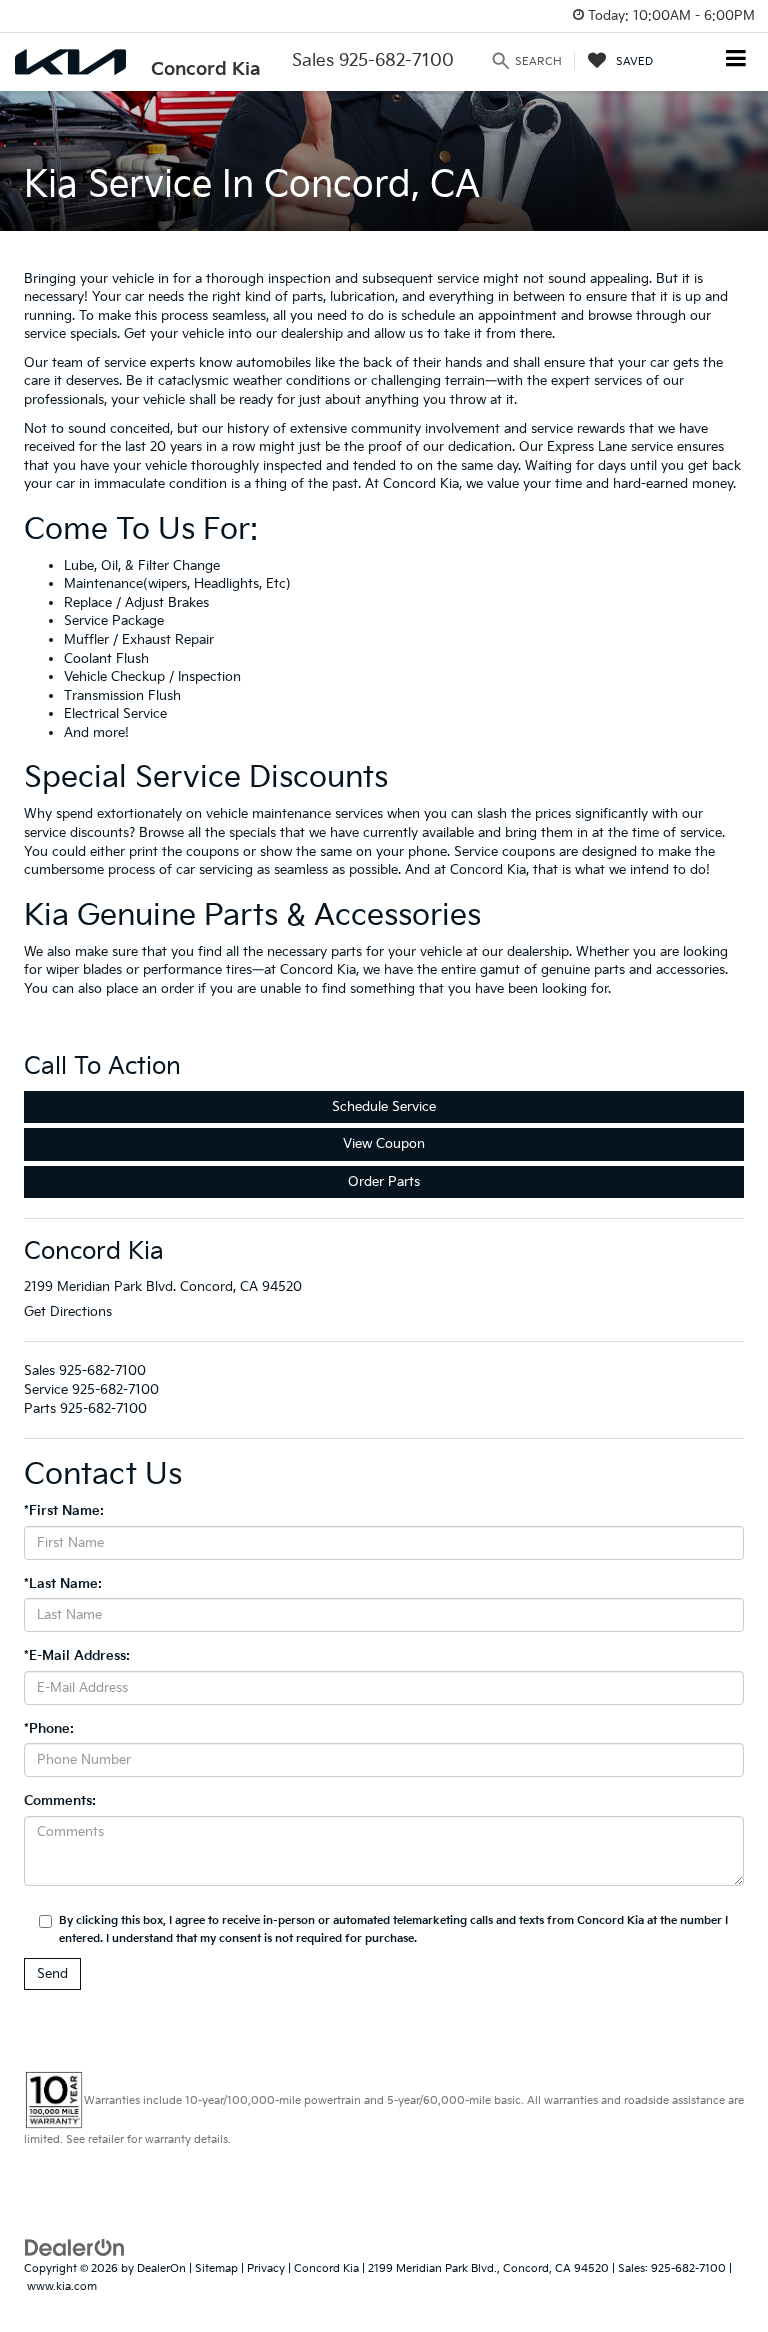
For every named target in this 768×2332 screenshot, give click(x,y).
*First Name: (64, 1511)
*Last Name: (63, 1584)
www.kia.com (62, 2286)
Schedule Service (384, 1107)
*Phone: (49, 1729)
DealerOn (161, 2268)
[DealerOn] (75, 2247)
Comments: (60, 1801)
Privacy (266, 2268)
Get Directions (68, 1312)
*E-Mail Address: (77, 1656)
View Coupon (384, 1144)
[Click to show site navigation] (736, 60)
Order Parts (384, 1182)
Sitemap (216, 2268)
